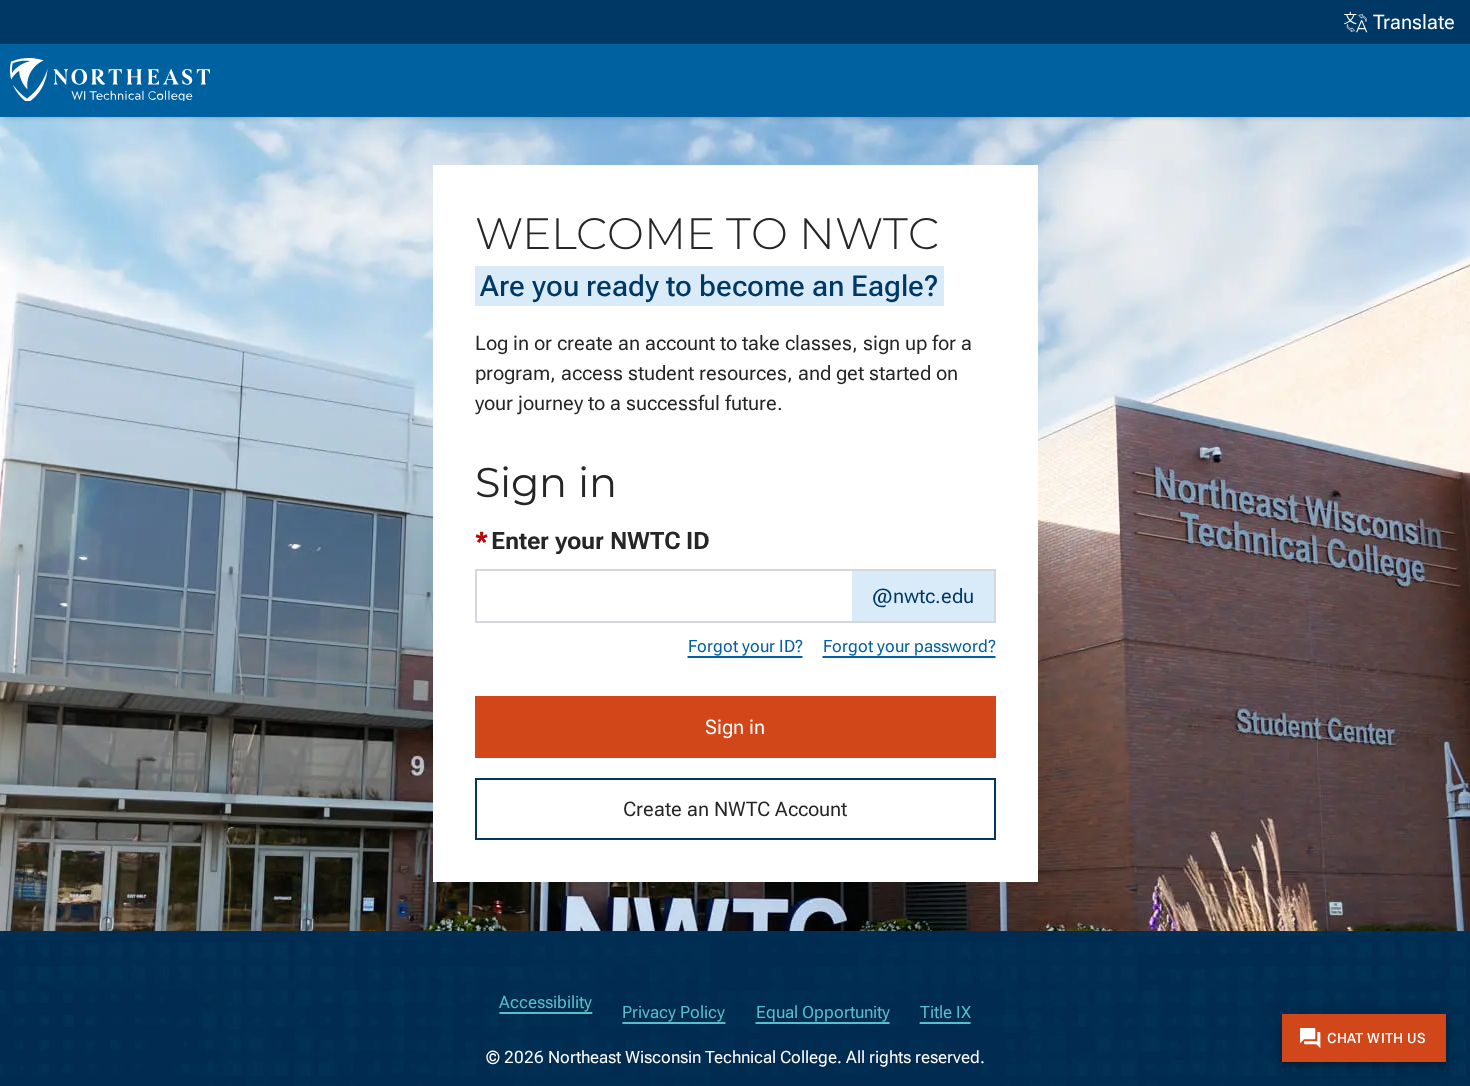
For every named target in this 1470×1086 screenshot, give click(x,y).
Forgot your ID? (745, 647)
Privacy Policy (673, 1012)
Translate (1414, 22)
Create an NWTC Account (735, 809)
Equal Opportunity (823, 1012)
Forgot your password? (909, 647)
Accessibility (545, 1002)
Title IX (945, 1012)
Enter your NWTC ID (592, 541)
